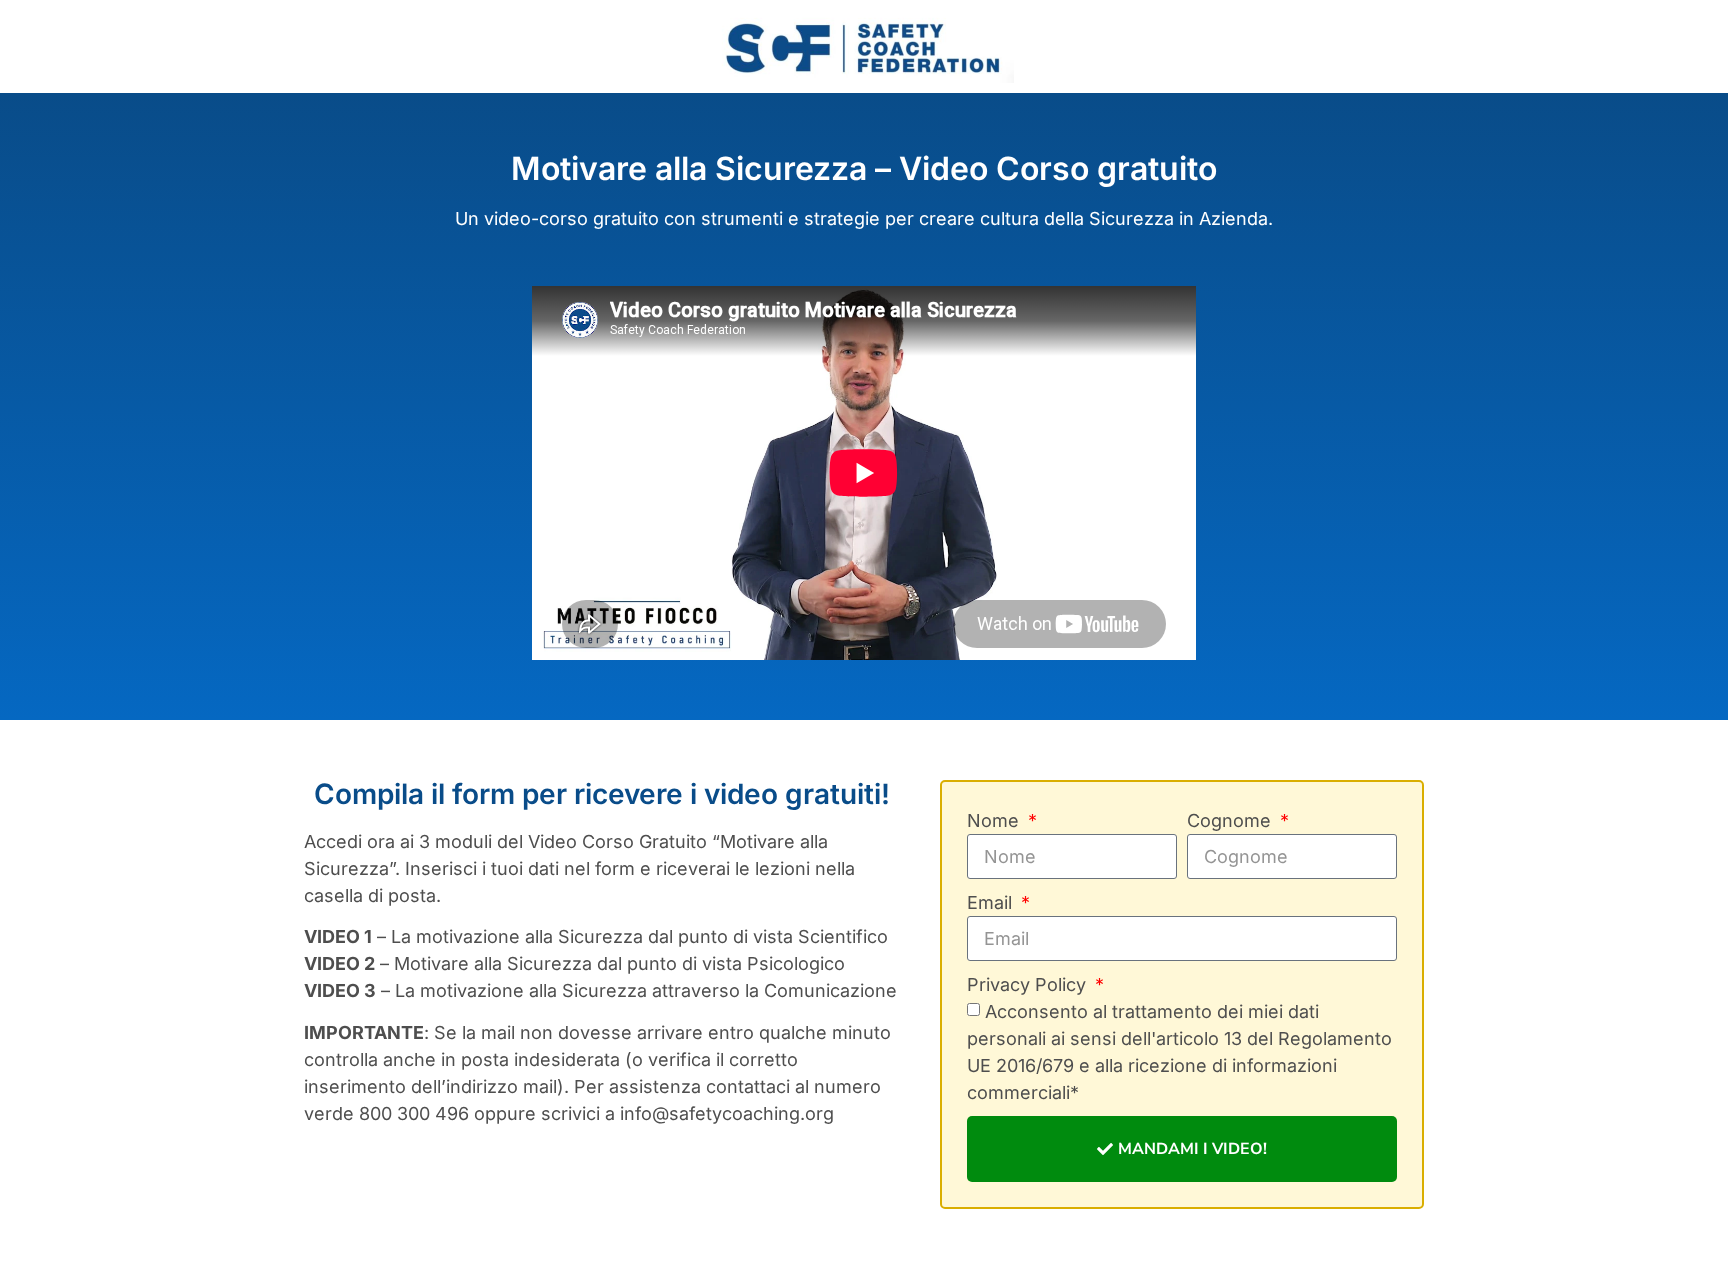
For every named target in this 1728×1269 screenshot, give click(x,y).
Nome (995, 820)
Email (992, 902)
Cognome (1231, 820)
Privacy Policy (1029, 984)
